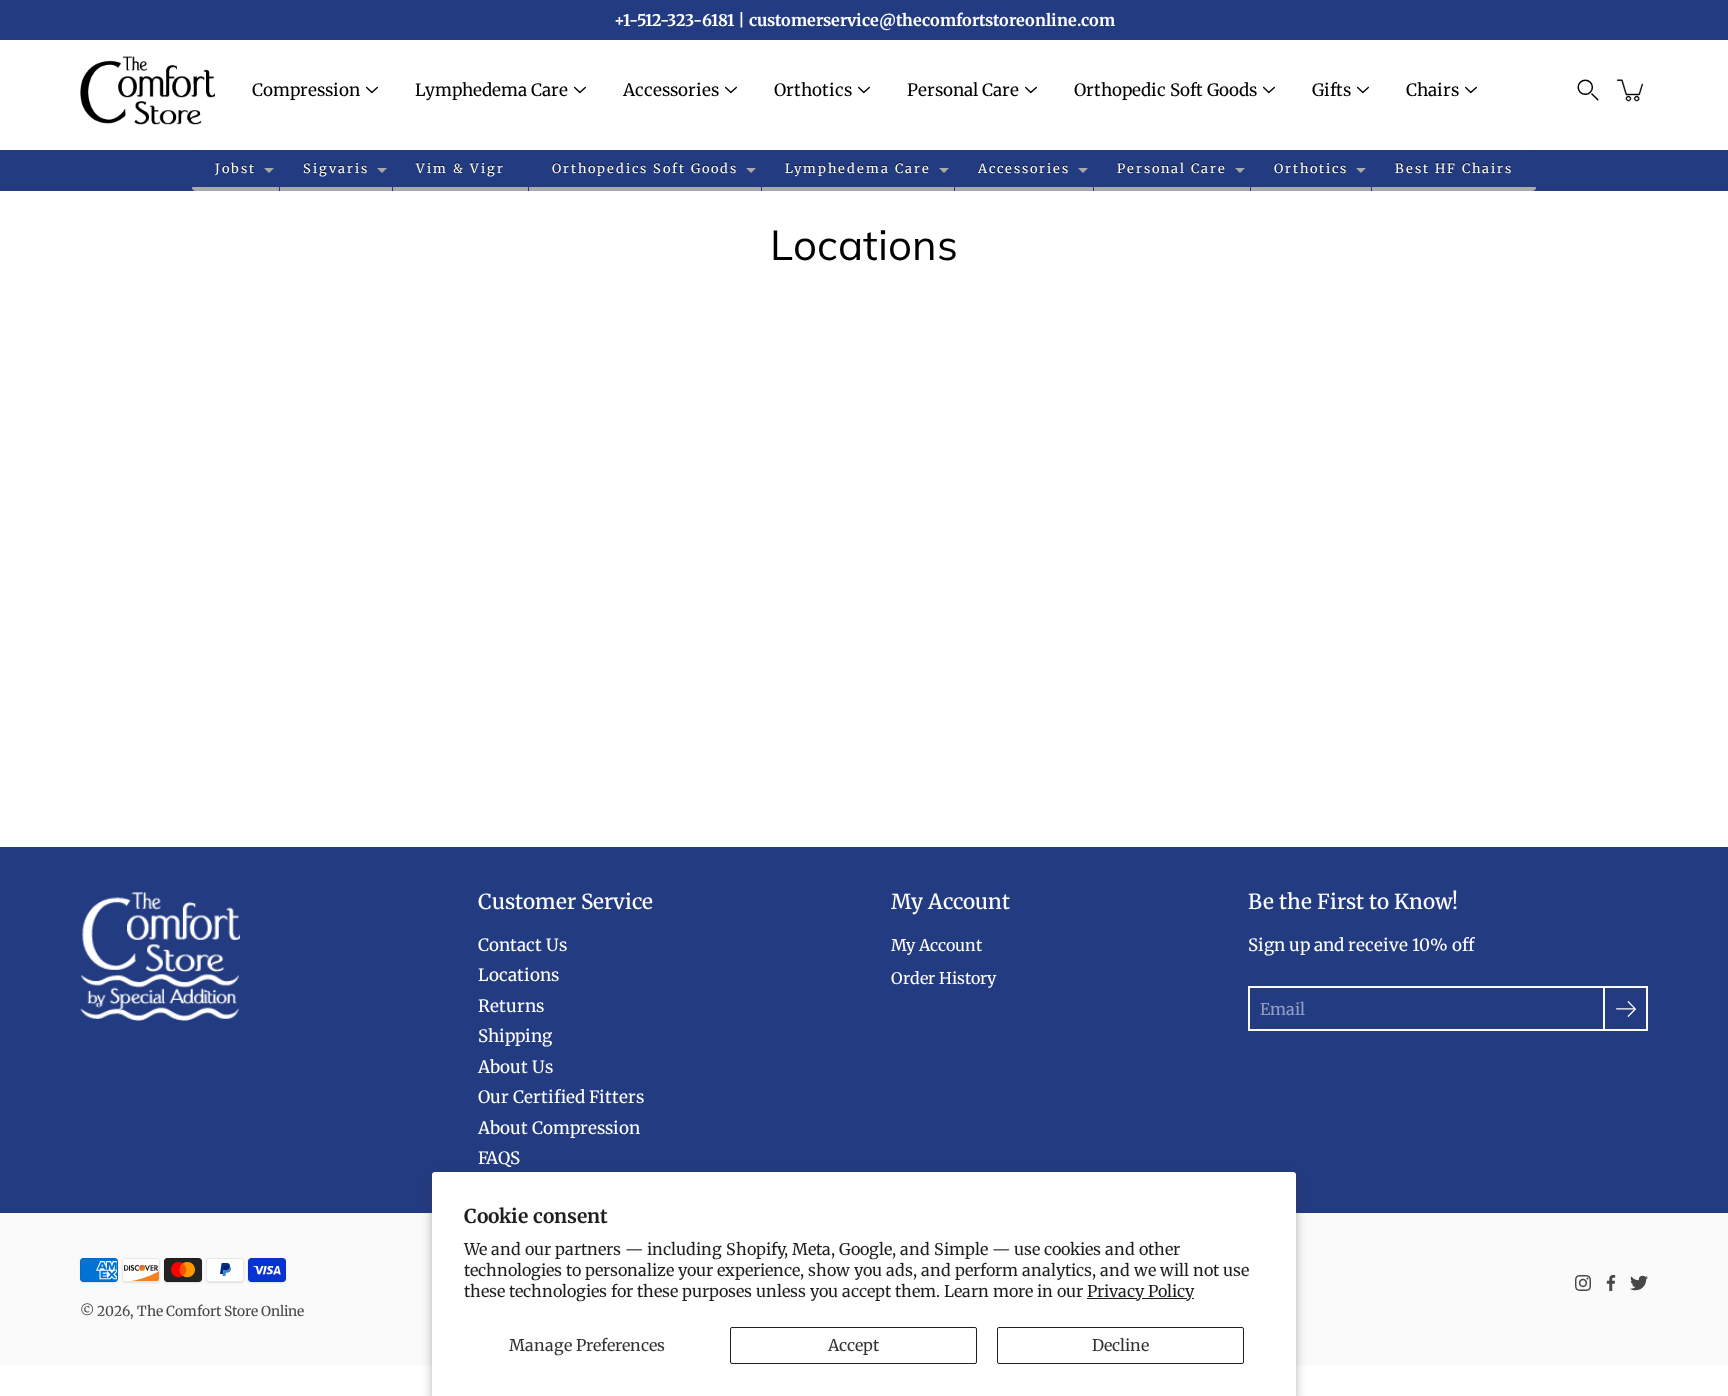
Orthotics (813, 90)
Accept (853, 1345)
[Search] (1588, 90)
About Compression (559, 1128)
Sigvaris (336, 168)
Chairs (1432, 90)
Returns (511, 1006)
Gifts (1331, 90)
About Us (515, 1067)
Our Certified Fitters (561, 1097)
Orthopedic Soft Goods (1165, 90)
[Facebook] (1611, 1283)
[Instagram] (1583, 1283)
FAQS (499, 1158)
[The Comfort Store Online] (147, 90)
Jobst (235, 168)
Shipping (515, 1036)
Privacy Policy (1140, 1291)
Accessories (671, 90)
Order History (943, 978)
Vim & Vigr (460, 168)
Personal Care (963, 90)
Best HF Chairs (1454, 168)
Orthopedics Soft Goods (645, 168)
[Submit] (1625, 1008)
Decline (1120, 1345)
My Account (936, 945)
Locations (518, 975)
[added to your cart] (1632, 90)
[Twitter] (1639, 1283)
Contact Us (522, 945)
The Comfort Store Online (220, 1311)
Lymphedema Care (491, 90)
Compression (306, 90)
